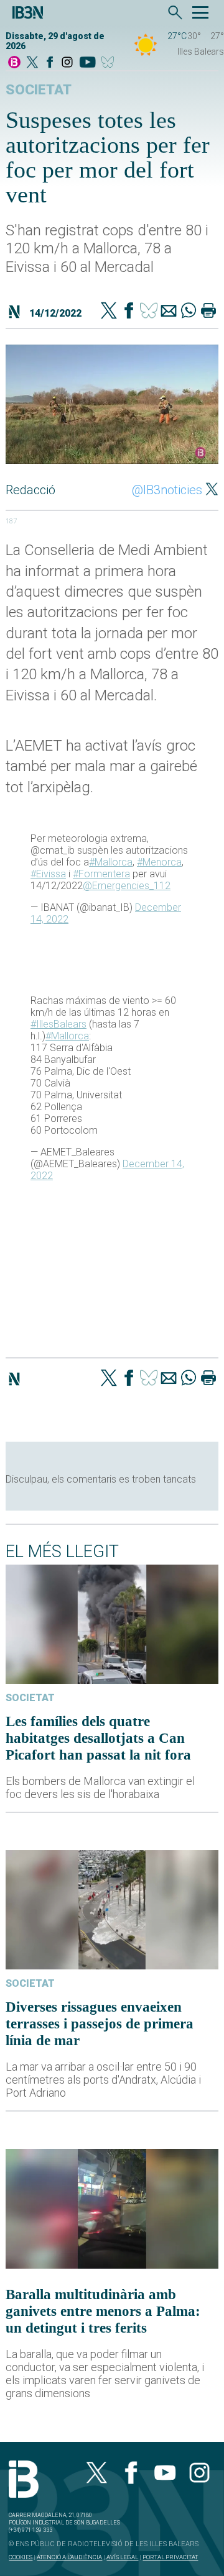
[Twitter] (109, 312)
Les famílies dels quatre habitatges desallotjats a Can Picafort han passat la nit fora (98, 1738)
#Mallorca (111, 862)
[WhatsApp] (189, 312)
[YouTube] (87, 63)
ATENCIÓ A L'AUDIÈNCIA (69, 2557)
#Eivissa (48, 874)
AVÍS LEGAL (122, 2557)
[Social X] (32, 63)
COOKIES (21, 2557)
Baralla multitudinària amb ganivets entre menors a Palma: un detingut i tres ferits (103, 2311)
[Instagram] (67, 63)
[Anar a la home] (14, 63)
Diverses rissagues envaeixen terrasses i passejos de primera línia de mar (100, 2023)
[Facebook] (50, 63)
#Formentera (101, 874)
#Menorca (159, 862)
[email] (169, 312)
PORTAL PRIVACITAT (170, 2557)
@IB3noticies (167, 490)
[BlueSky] (110, 63)
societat (39, 90)
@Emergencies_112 (127, 886)
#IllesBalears (58, 1024)
